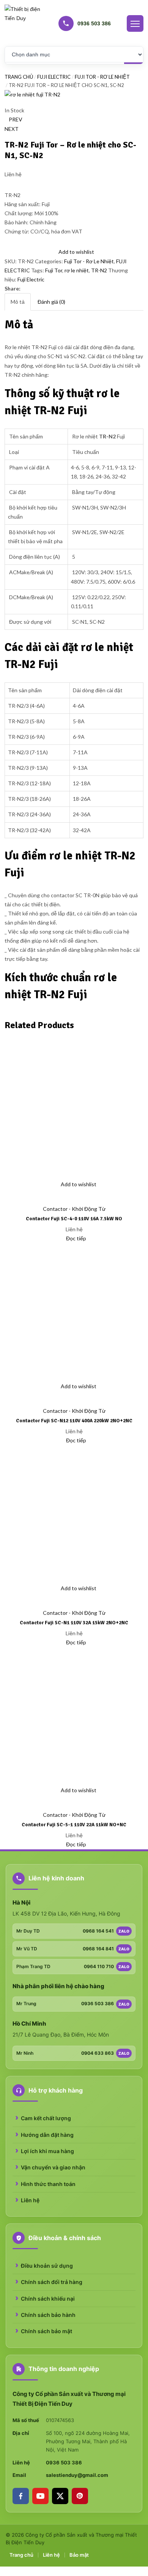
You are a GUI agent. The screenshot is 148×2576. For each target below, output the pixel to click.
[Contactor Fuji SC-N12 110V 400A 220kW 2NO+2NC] (74, 1311)
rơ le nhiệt (77, 270)
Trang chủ (19, 77)
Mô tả (18, 302)
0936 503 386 (64, 2463)
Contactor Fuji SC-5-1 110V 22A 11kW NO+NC (74, 1825)
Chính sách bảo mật (46, 2331)
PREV (16, 119)
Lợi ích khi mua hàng (47, 2151)
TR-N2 (99, 270)
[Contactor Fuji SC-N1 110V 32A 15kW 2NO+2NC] (74, 1513)
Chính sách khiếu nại (48, 2299)
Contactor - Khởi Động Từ (74, 1209)
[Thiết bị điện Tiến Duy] (24, 23)
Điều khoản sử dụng (47, 2266)
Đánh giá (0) (51, 302)
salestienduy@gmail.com (77, 2475)
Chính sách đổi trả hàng (52, 2282)
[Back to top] (2, 2571)
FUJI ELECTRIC (54, 77)
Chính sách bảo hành (48, 2315)
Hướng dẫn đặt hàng (47, 2135)
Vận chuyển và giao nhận (53, 2167)
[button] (9, 1199)
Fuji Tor (54, 270)
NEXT (12, 129)
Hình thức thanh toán (48, 2184)
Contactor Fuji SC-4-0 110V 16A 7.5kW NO (74, 1219)
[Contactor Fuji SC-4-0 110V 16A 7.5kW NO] (74, 1109)
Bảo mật (79, 2555)
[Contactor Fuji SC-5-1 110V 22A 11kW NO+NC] (74, 1715)
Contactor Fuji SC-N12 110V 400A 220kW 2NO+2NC (74, 1421)
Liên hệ (30, 2200)
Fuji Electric (31, 279)
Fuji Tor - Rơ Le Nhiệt (102, 77)
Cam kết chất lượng (46, 2118)
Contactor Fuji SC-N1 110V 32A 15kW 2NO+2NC (74, 1623)
